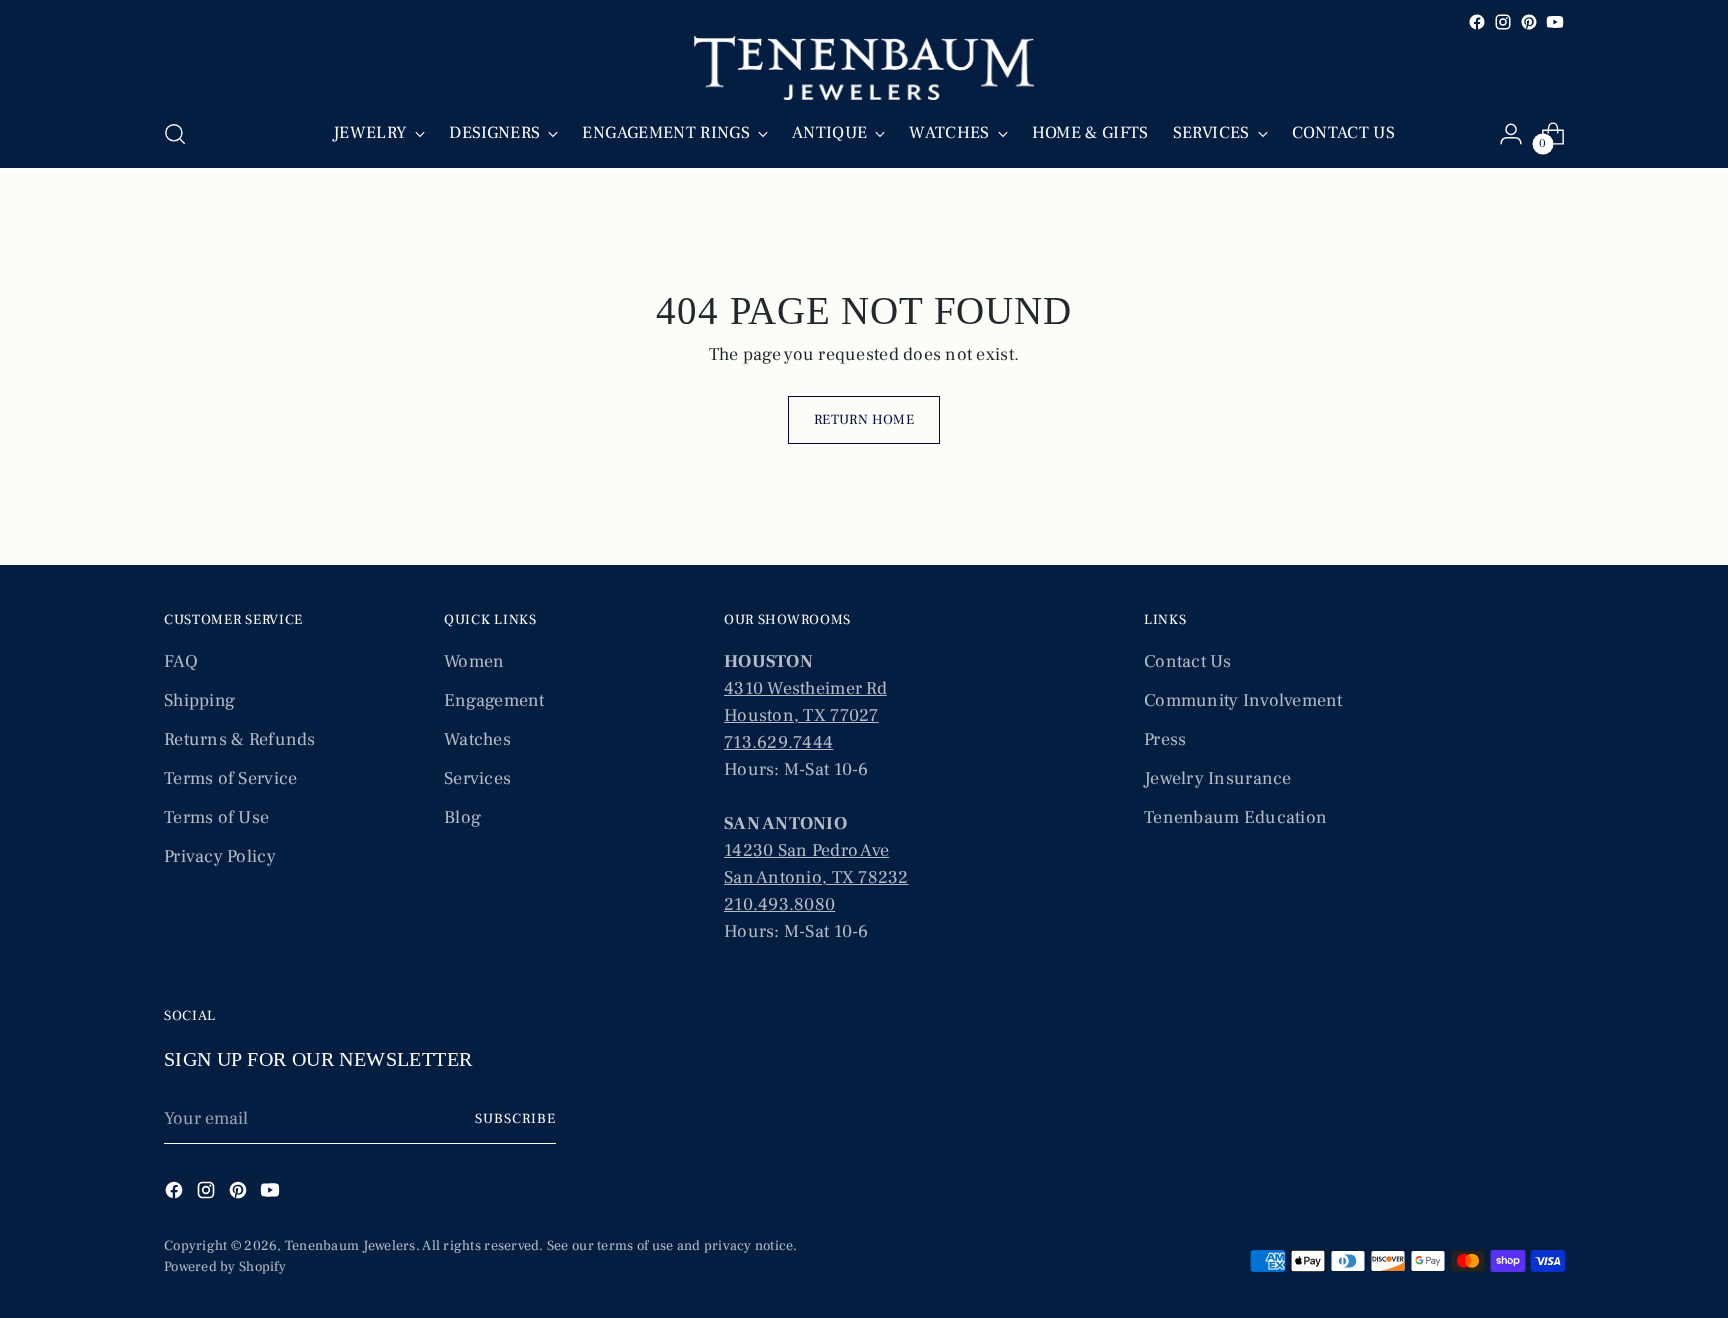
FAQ (181, 661)
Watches (477, 739)
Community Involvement (1243, 700)
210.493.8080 (779, 904)
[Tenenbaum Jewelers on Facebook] (1477, 22)
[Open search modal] (175, 134)
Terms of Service (230, 778)
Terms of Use (216, 817)
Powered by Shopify (225, 1267)
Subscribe (515, 1119)
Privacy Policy (220, 856)
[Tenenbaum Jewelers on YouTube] (1555, 22)
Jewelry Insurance (1218, 778)
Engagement (494, 700)
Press (1165, 739)
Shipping (199, 700)
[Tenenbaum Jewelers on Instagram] (1503, 22)
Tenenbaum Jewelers (350, 1246)
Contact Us (1188, 661)
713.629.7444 (778, 742)
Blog (462, 817)
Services (477, 778)
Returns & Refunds (240, 739)
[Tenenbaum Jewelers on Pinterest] (1529, 22)
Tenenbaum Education (1235, 817)
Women (474, 661)
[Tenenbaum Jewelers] (864, 68)
